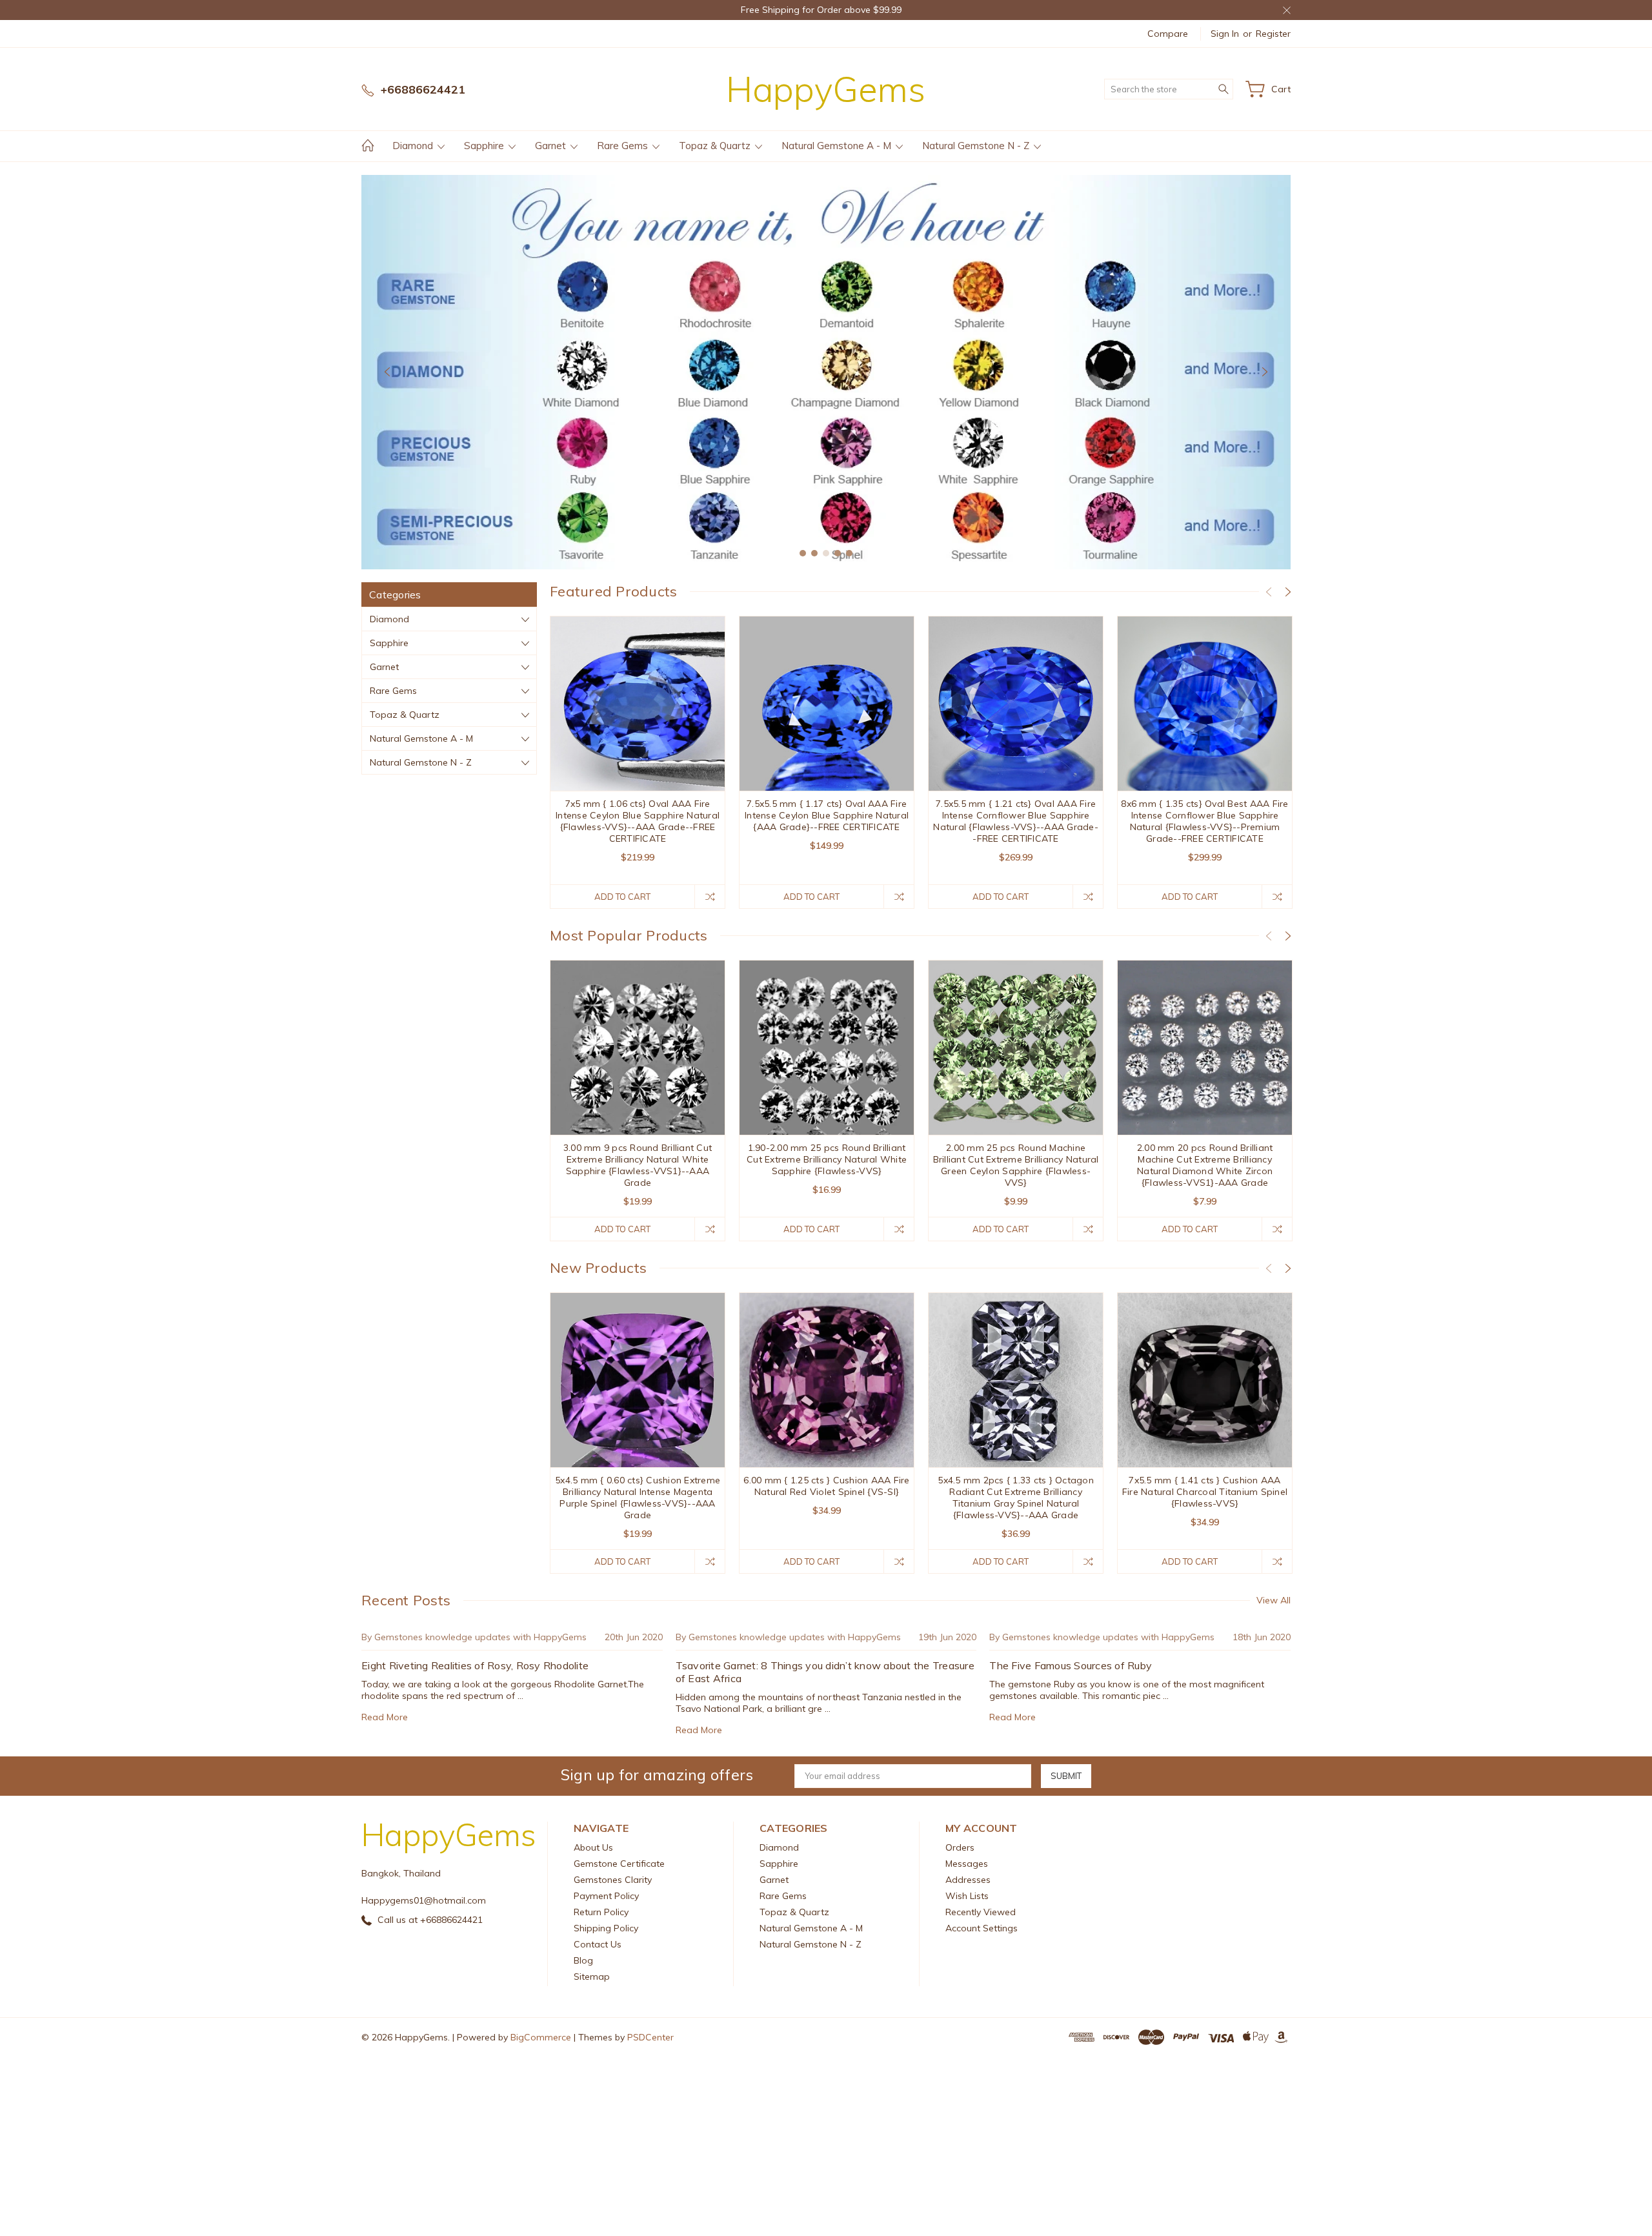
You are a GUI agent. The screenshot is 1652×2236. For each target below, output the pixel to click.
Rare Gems (624, 146)
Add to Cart (622, 897)
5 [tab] (849, 553)
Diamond (414, 146)
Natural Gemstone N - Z (977, 146)
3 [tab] (826, 553)
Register (1273, 34)
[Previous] (387, 372)
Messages (967, 1864)
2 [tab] (814, 553)
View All (1274, 1600)
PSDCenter (650, 2037)
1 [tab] (803, 553)
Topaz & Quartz (716, 146)
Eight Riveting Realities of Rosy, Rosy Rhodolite (475, 1665)
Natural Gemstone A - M (838, 146)
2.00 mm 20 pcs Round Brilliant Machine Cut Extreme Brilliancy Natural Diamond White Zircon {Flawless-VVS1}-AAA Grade (1205, 1165)
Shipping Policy (606, 1928)
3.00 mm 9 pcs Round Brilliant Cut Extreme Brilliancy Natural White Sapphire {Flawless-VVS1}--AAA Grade (638, 1165)
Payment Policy (606, 1896)
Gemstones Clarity (613, 1880)
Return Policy (601, 1912)
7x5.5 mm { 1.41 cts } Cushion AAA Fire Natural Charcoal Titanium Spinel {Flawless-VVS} (1205, 1492)
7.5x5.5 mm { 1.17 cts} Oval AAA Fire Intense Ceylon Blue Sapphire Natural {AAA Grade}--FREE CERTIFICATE (827, 815)
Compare (1168, 34)
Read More (385, 1717)
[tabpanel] (826, 372)
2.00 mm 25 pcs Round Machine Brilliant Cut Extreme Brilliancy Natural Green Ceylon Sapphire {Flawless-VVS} (1016, 1165)
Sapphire (485, 146)
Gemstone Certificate (619, 1864)
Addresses (968, 1880)
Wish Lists (967, 1896)
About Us (593, 1847)
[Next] (1265, 372)
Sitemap (592, 1977)
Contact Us (598, 1944)
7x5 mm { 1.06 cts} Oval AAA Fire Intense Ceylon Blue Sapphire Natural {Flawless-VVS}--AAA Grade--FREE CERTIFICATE (638, 821)
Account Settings (982, 1928)
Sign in (1225, 34)
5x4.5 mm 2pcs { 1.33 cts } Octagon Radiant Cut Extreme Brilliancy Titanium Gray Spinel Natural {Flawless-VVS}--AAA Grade (1016, 1498)
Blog (583, 1960)
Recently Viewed (981, 1912)
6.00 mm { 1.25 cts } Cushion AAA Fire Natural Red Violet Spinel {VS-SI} (826, 1486)
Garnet (552, 146)
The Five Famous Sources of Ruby (1071, 1665)
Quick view (638, 738)
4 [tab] (838, 553)
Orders (960, 1847)
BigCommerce (541, 2037)
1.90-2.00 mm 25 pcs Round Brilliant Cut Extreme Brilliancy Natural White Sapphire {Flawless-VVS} (827, 1159)
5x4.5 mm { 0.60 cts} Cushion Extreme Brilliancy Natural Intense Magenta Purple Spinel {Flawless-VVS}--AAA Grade (638, 1498)
